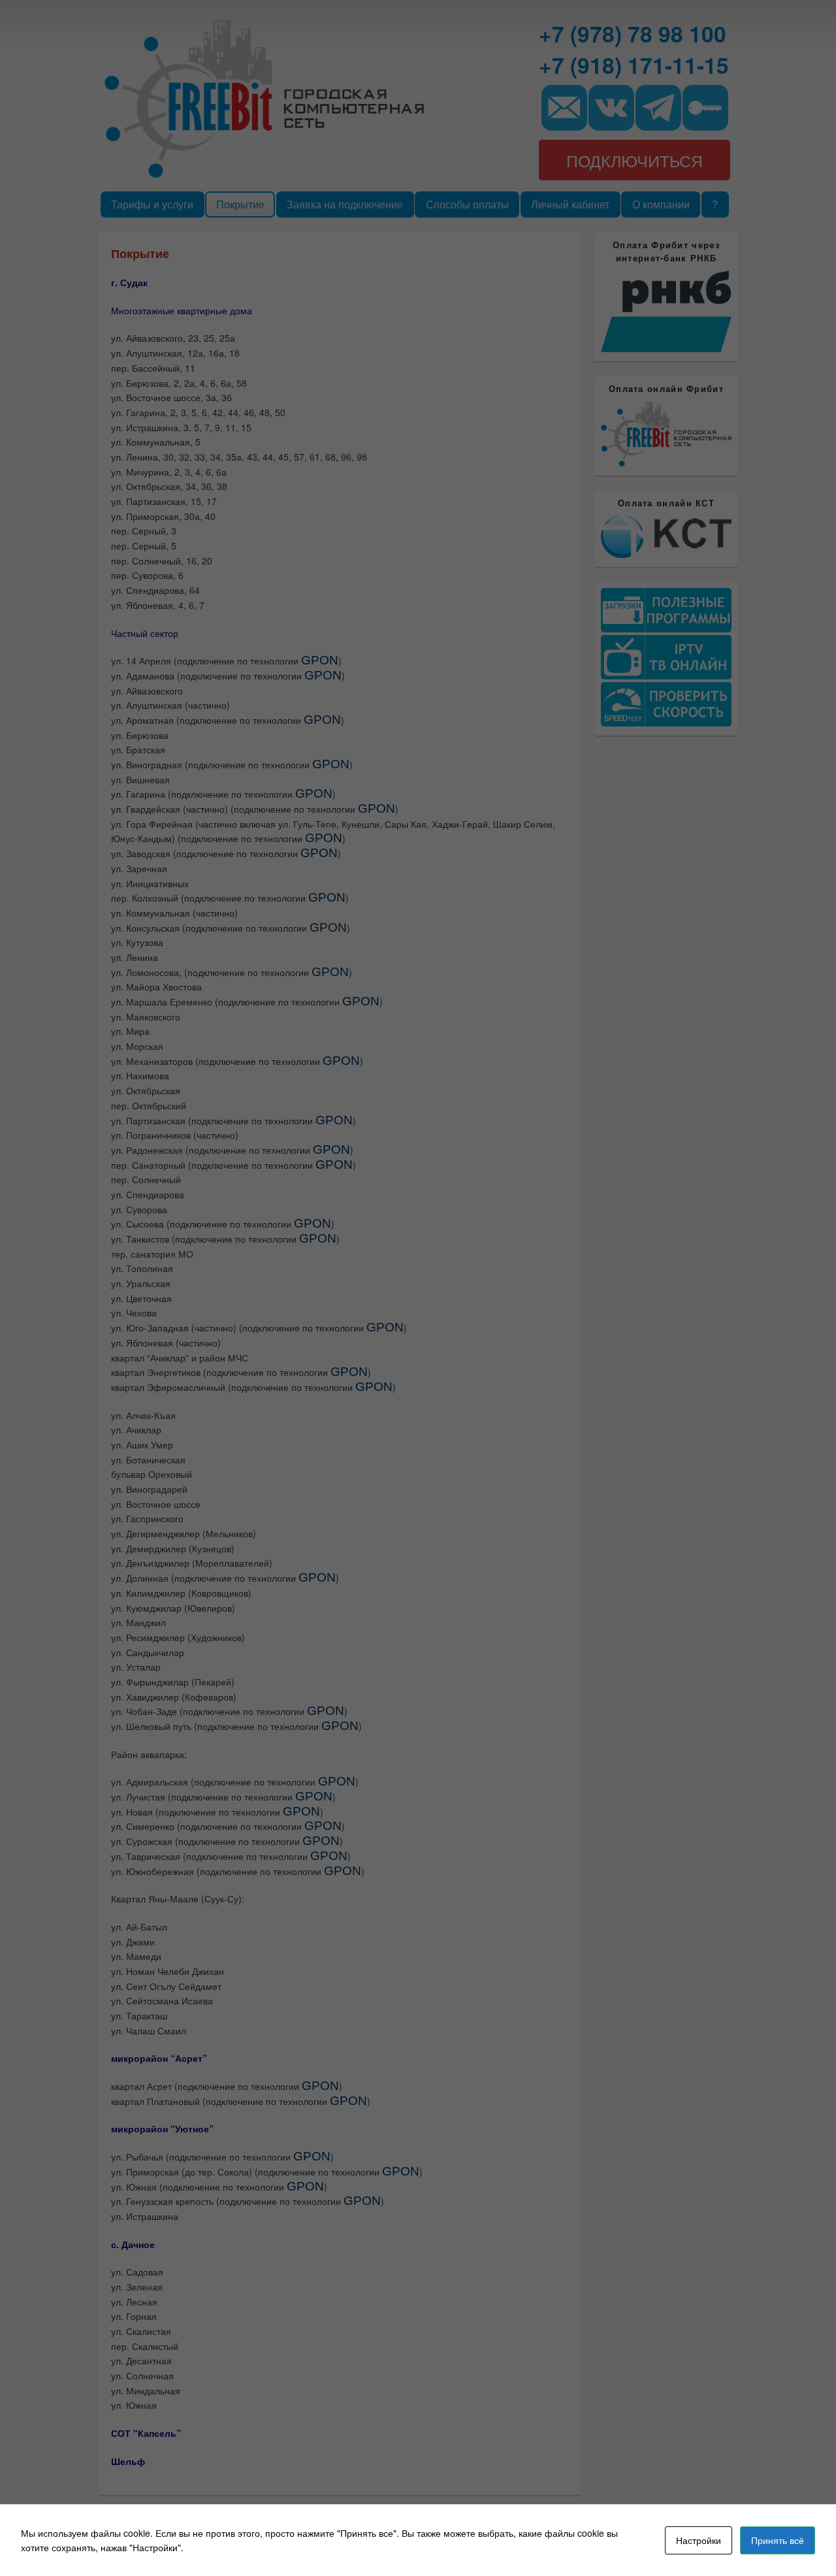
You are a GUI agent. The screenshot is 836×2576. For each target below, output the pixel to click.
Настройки (699, 2540)
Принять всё (778, 2540)
